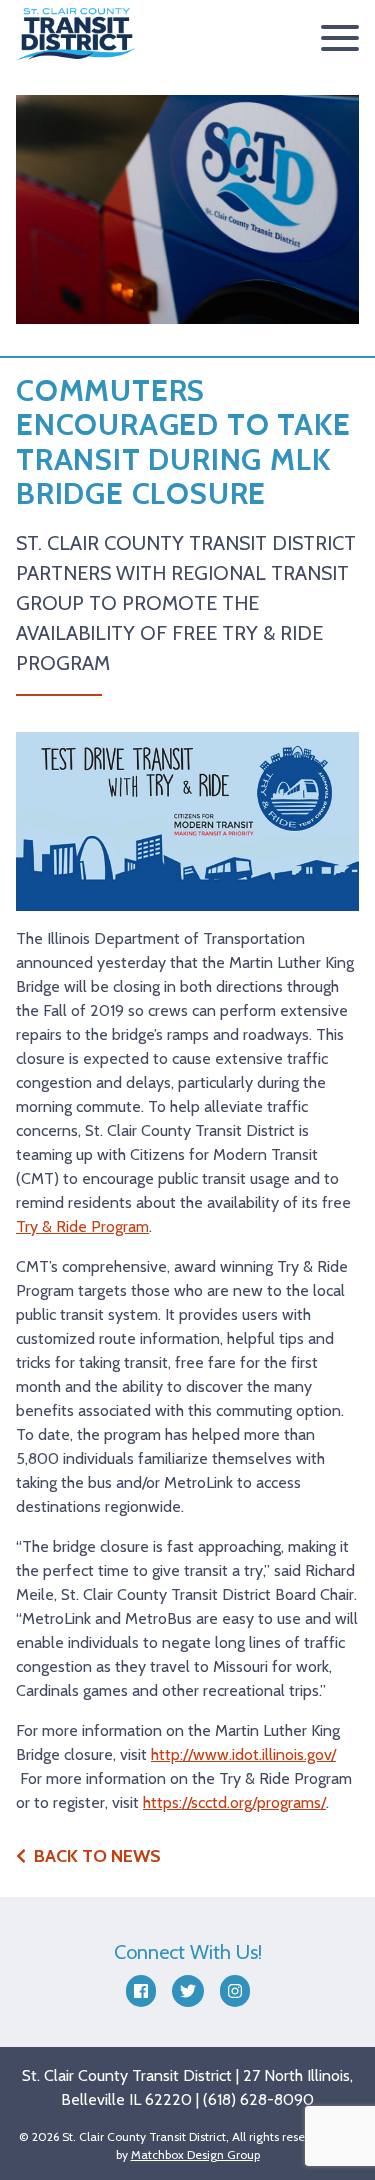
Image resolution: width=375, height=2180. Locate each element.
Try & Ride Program (82, 1226)
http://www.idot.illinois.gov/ (243, 1754)
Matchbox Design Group (195, 2154)
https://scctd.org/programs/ (234, 1802)
